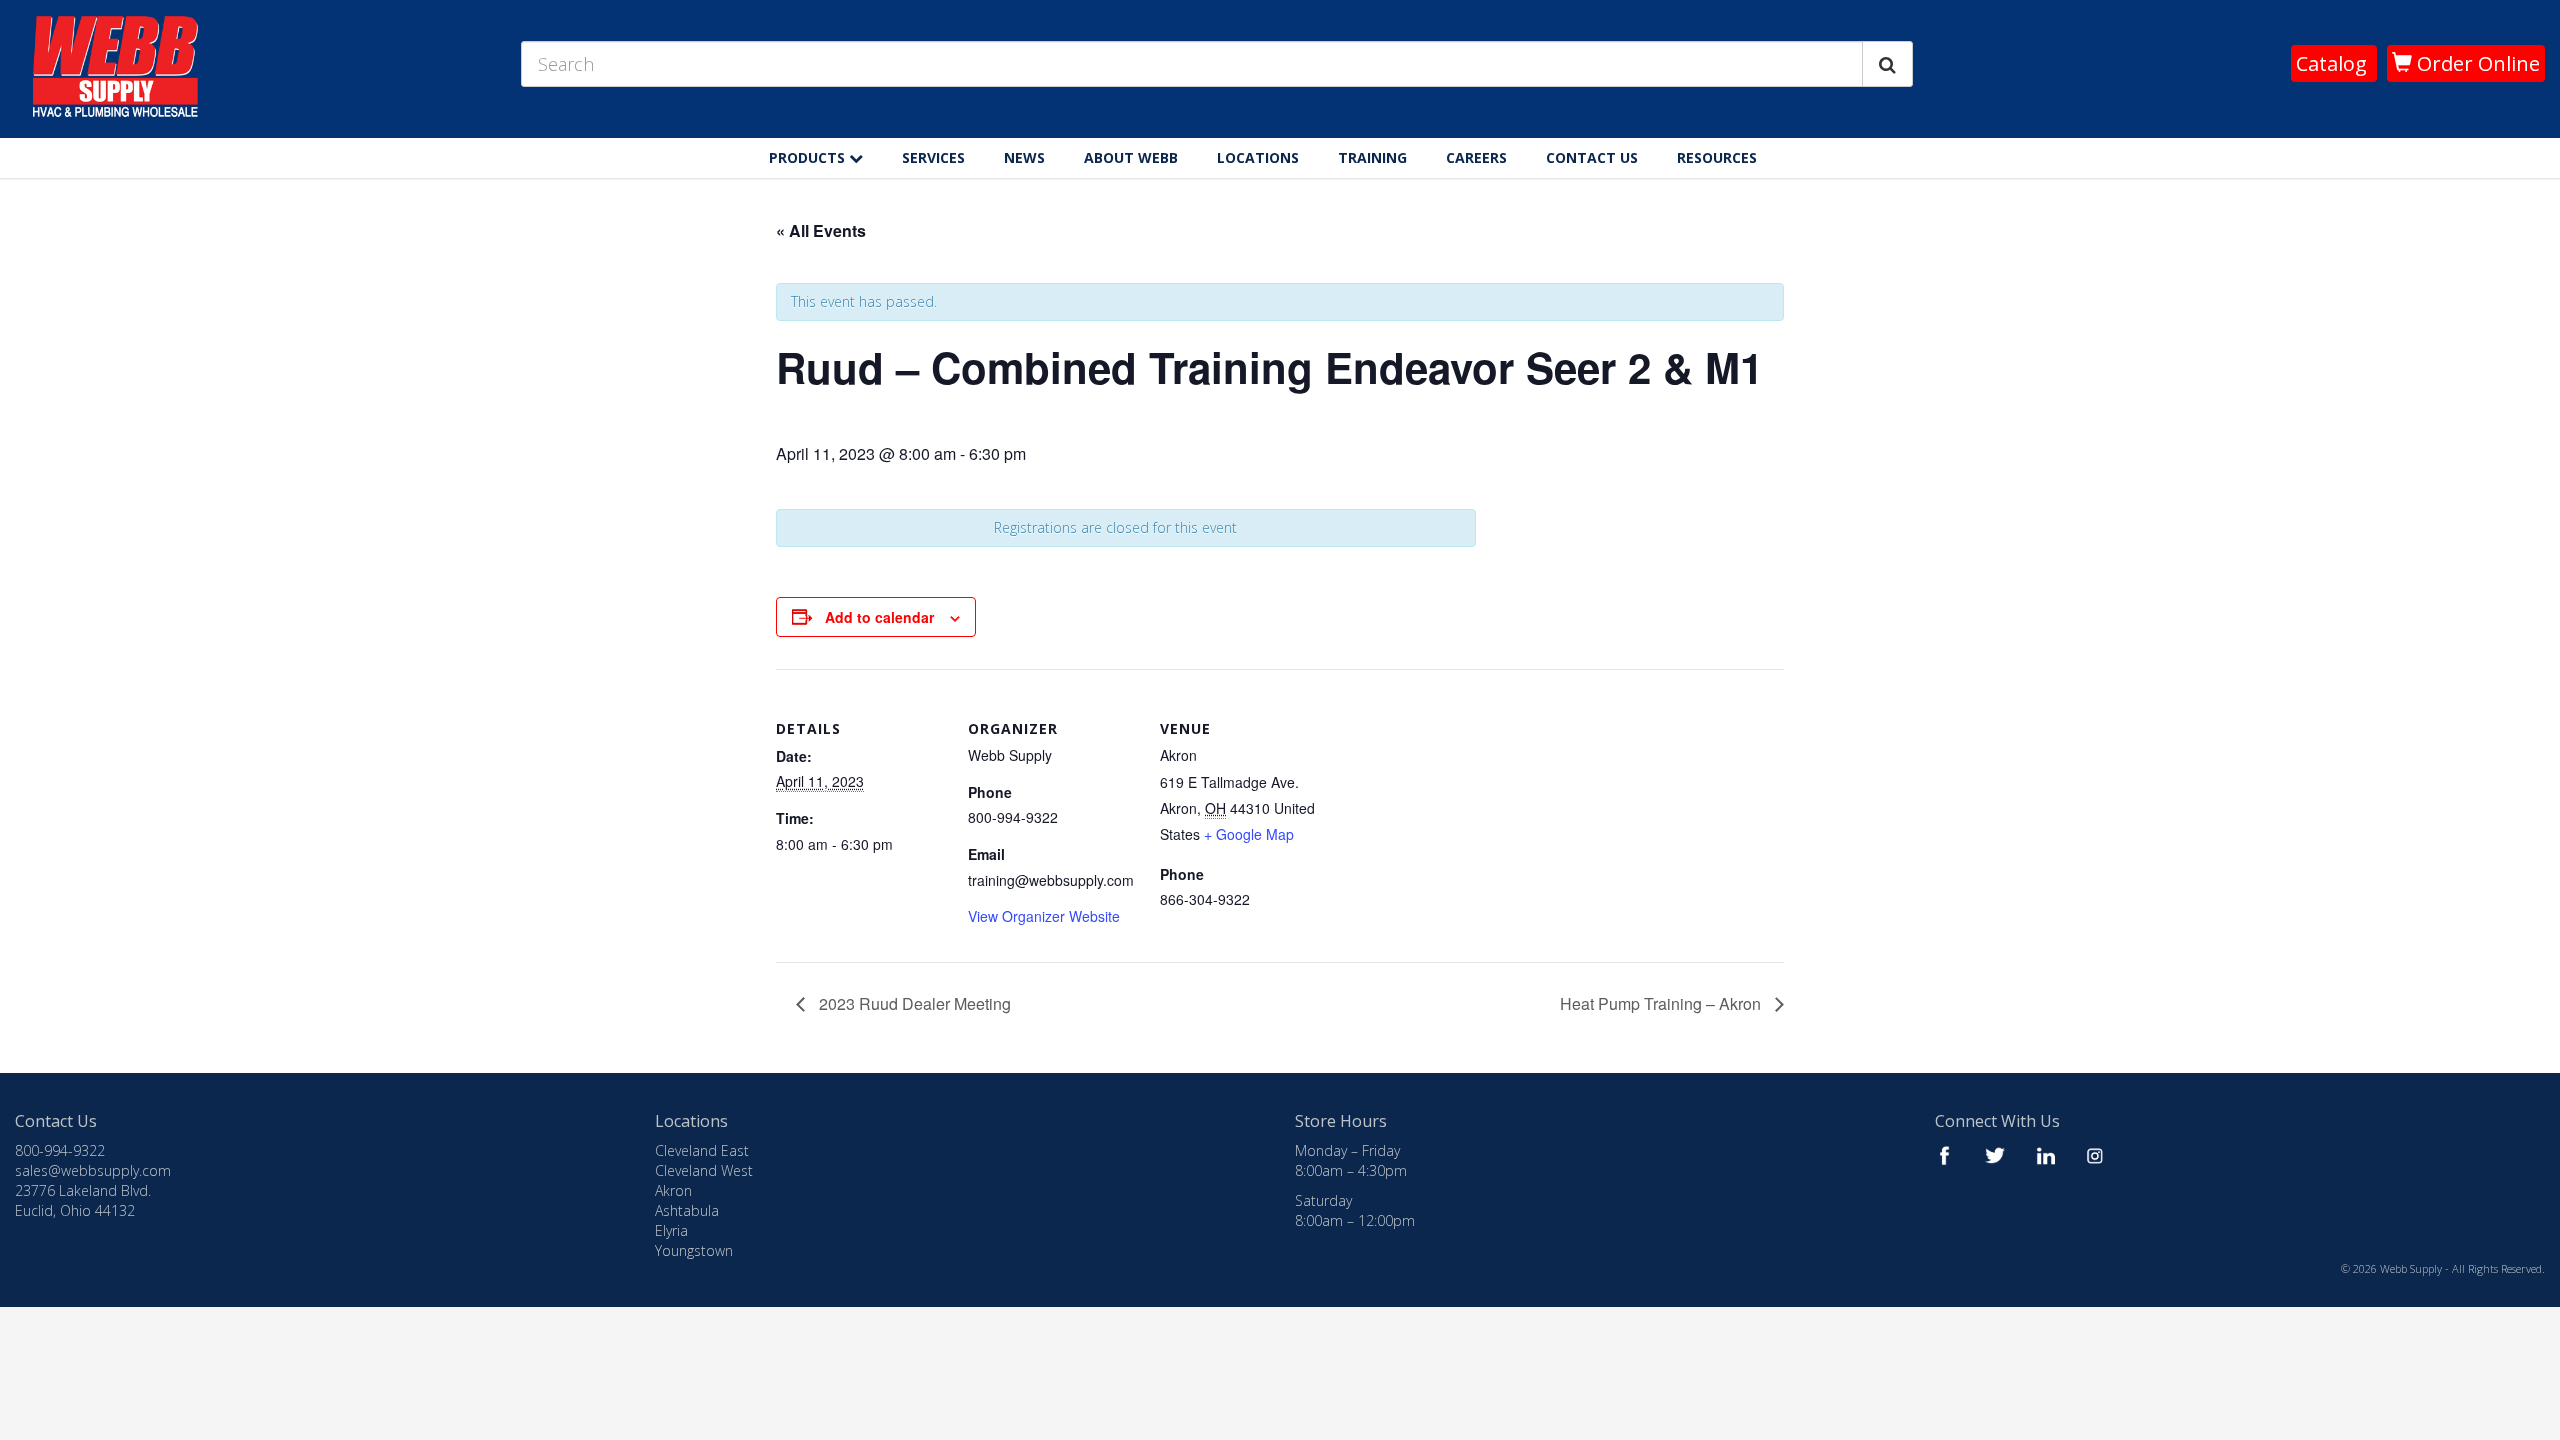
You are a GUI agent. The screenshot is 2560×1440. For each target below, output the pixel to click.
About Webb (1131, 157)
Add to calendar (879, 617)
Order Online (2476, 63)
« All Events (821, 230)
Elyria (671, 1230)
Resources (1717, 157)
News (1024, 157)
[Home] (1796, 153)
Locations (1258, 157)
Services (933, 157)
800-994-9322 (60, 1150)
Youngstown (694, 1250)
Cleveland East (702, 1150)
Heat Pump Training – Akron (1662, 1003)
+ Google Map (1249, 834)
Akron (673, 1190)
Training (1372, 157)
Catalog (2334, 63)
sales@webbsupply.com (93, 1170)
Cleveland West (704, 1170)
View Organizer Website (1044, 916)
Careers (1476, 157)
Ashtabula (687, 1210)
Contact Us (1592, 157)
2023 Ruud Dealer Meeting (913, 1003)
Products (809, 157)
